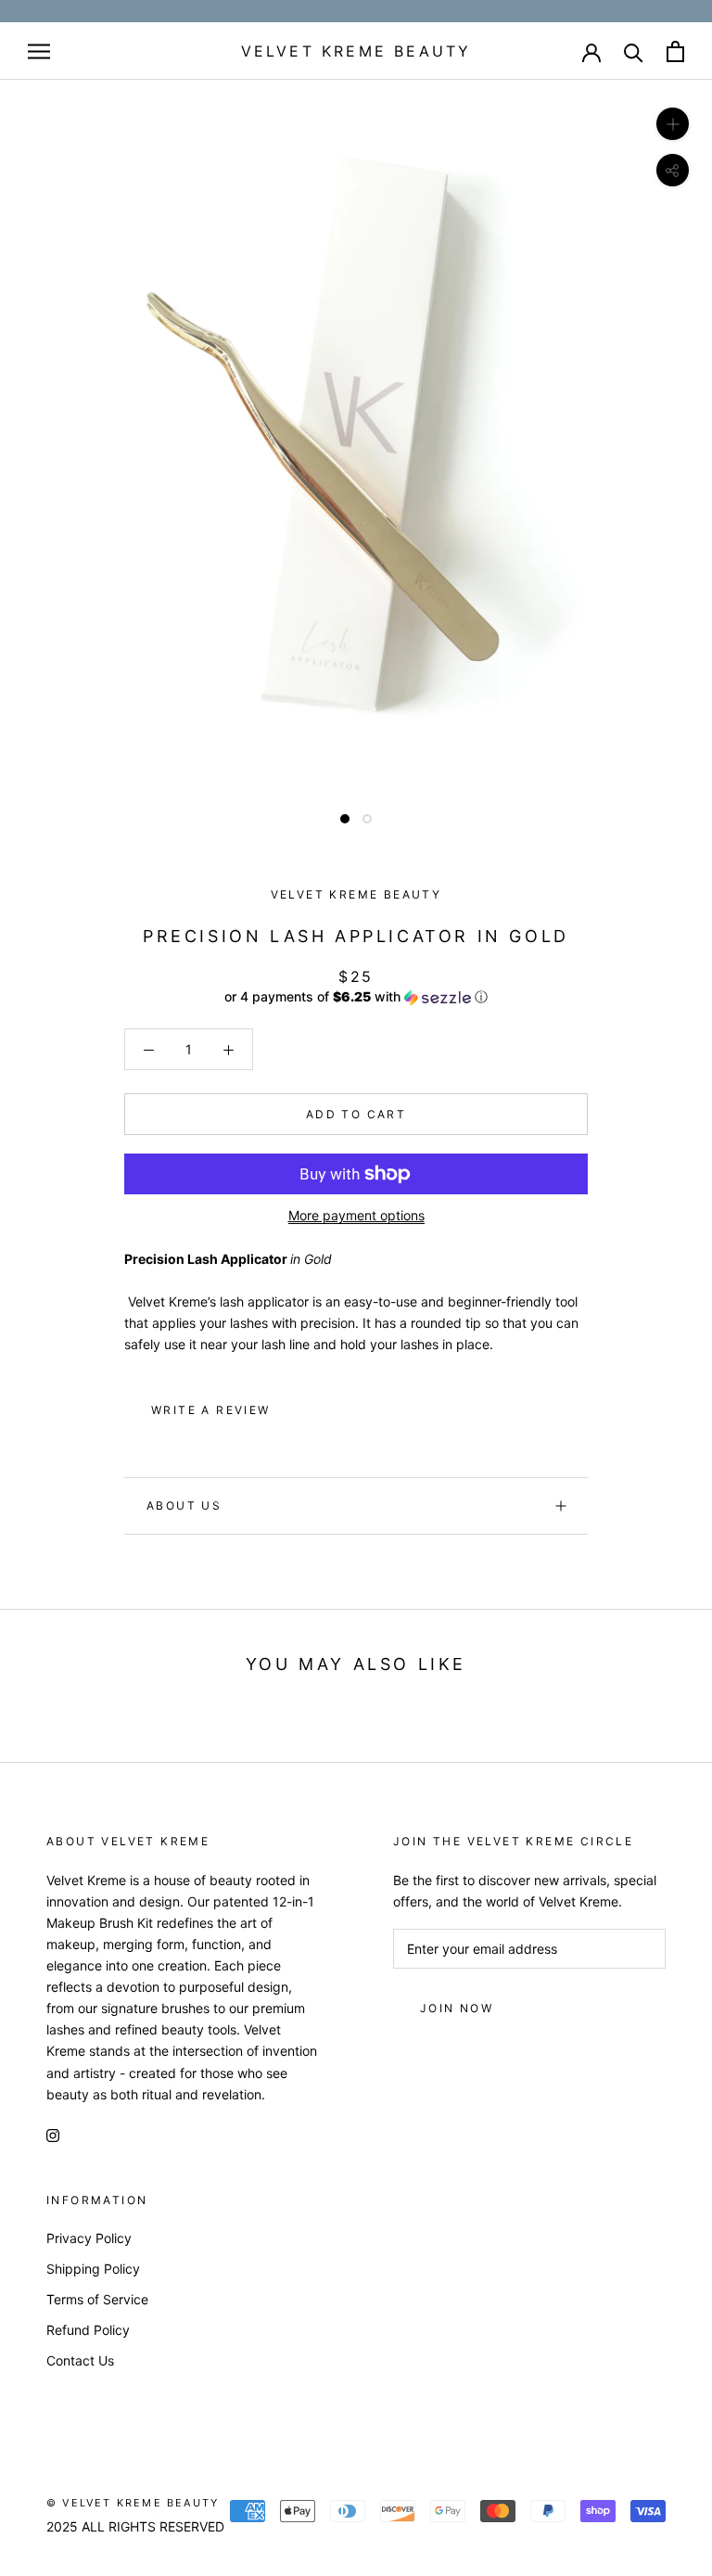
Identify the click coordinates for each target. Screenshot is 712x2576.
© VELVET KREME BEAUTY (133, 2503)
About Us (184, 1505)
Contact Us (80, 2360)
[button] (356, 997)
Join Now (457, 2008)
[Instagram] (53, 2134)
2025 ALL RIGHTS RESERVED (135, 2526)
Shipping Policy (93, 2269)
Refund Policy (88, 2330)
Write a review (211, 1410)
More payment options (356, 1215)
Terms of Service (97, 2299)
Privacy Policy (89, 2238)
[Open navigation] (39, 51)
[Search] (634, 51)
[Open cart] (675, 51)
